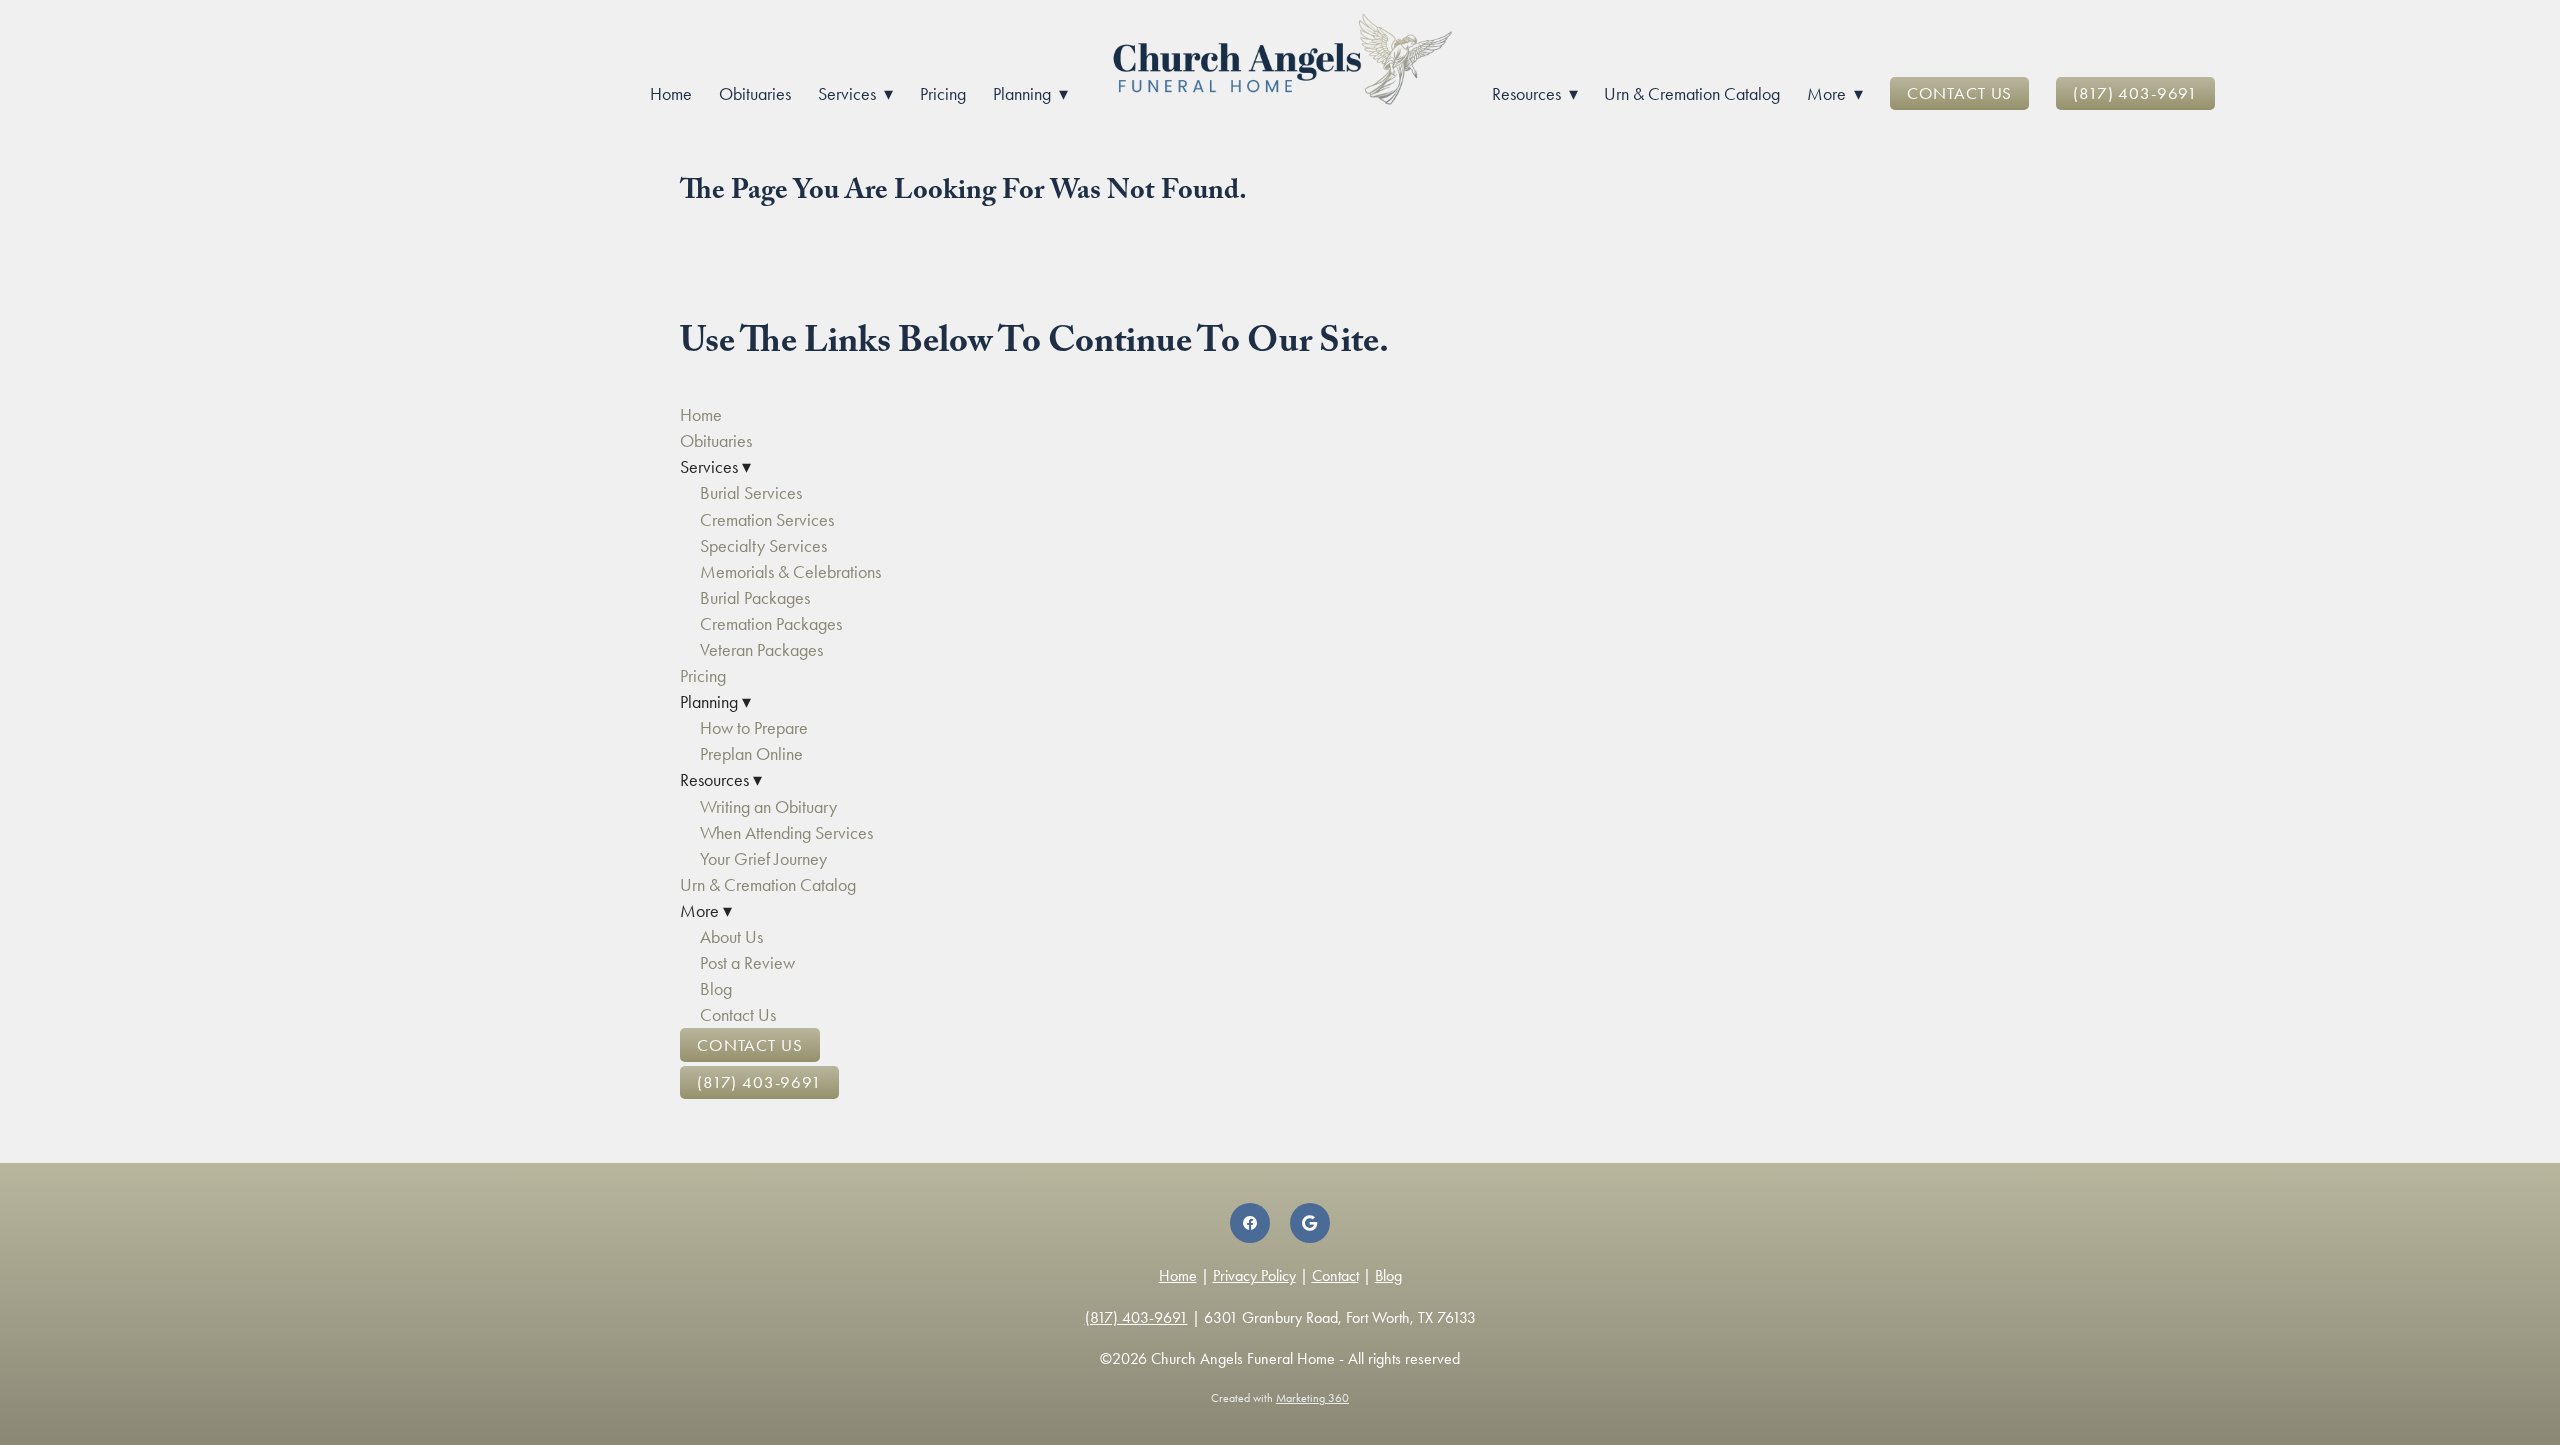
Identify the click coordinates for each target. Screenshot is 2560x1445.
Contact (1335, 1275)
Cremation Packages (771, 624)
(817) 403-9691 (2135, 93)
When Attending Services (786, 833)
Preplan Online (751, 754)
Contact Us (1960, 93)
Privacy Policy (1254, 1275)
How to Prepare (754, 728)
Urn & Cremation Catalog (1692, 94)
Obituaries (755, 94)
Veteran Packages (761, 650)
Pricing (943, 94)
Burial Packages (755, 598)
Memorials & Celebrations (790, 572)
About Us (731, 937)
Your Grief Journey (763, 859)
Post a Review (747, 963)
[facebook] (1250, 1223)
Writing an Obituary (768, 807)
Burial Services (751, 493)
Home (671, 94)
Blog (716, 989)
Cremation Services (767, 520)
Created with (1280, 1398)
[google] (1310, 1223)
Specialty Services (763, 546)
